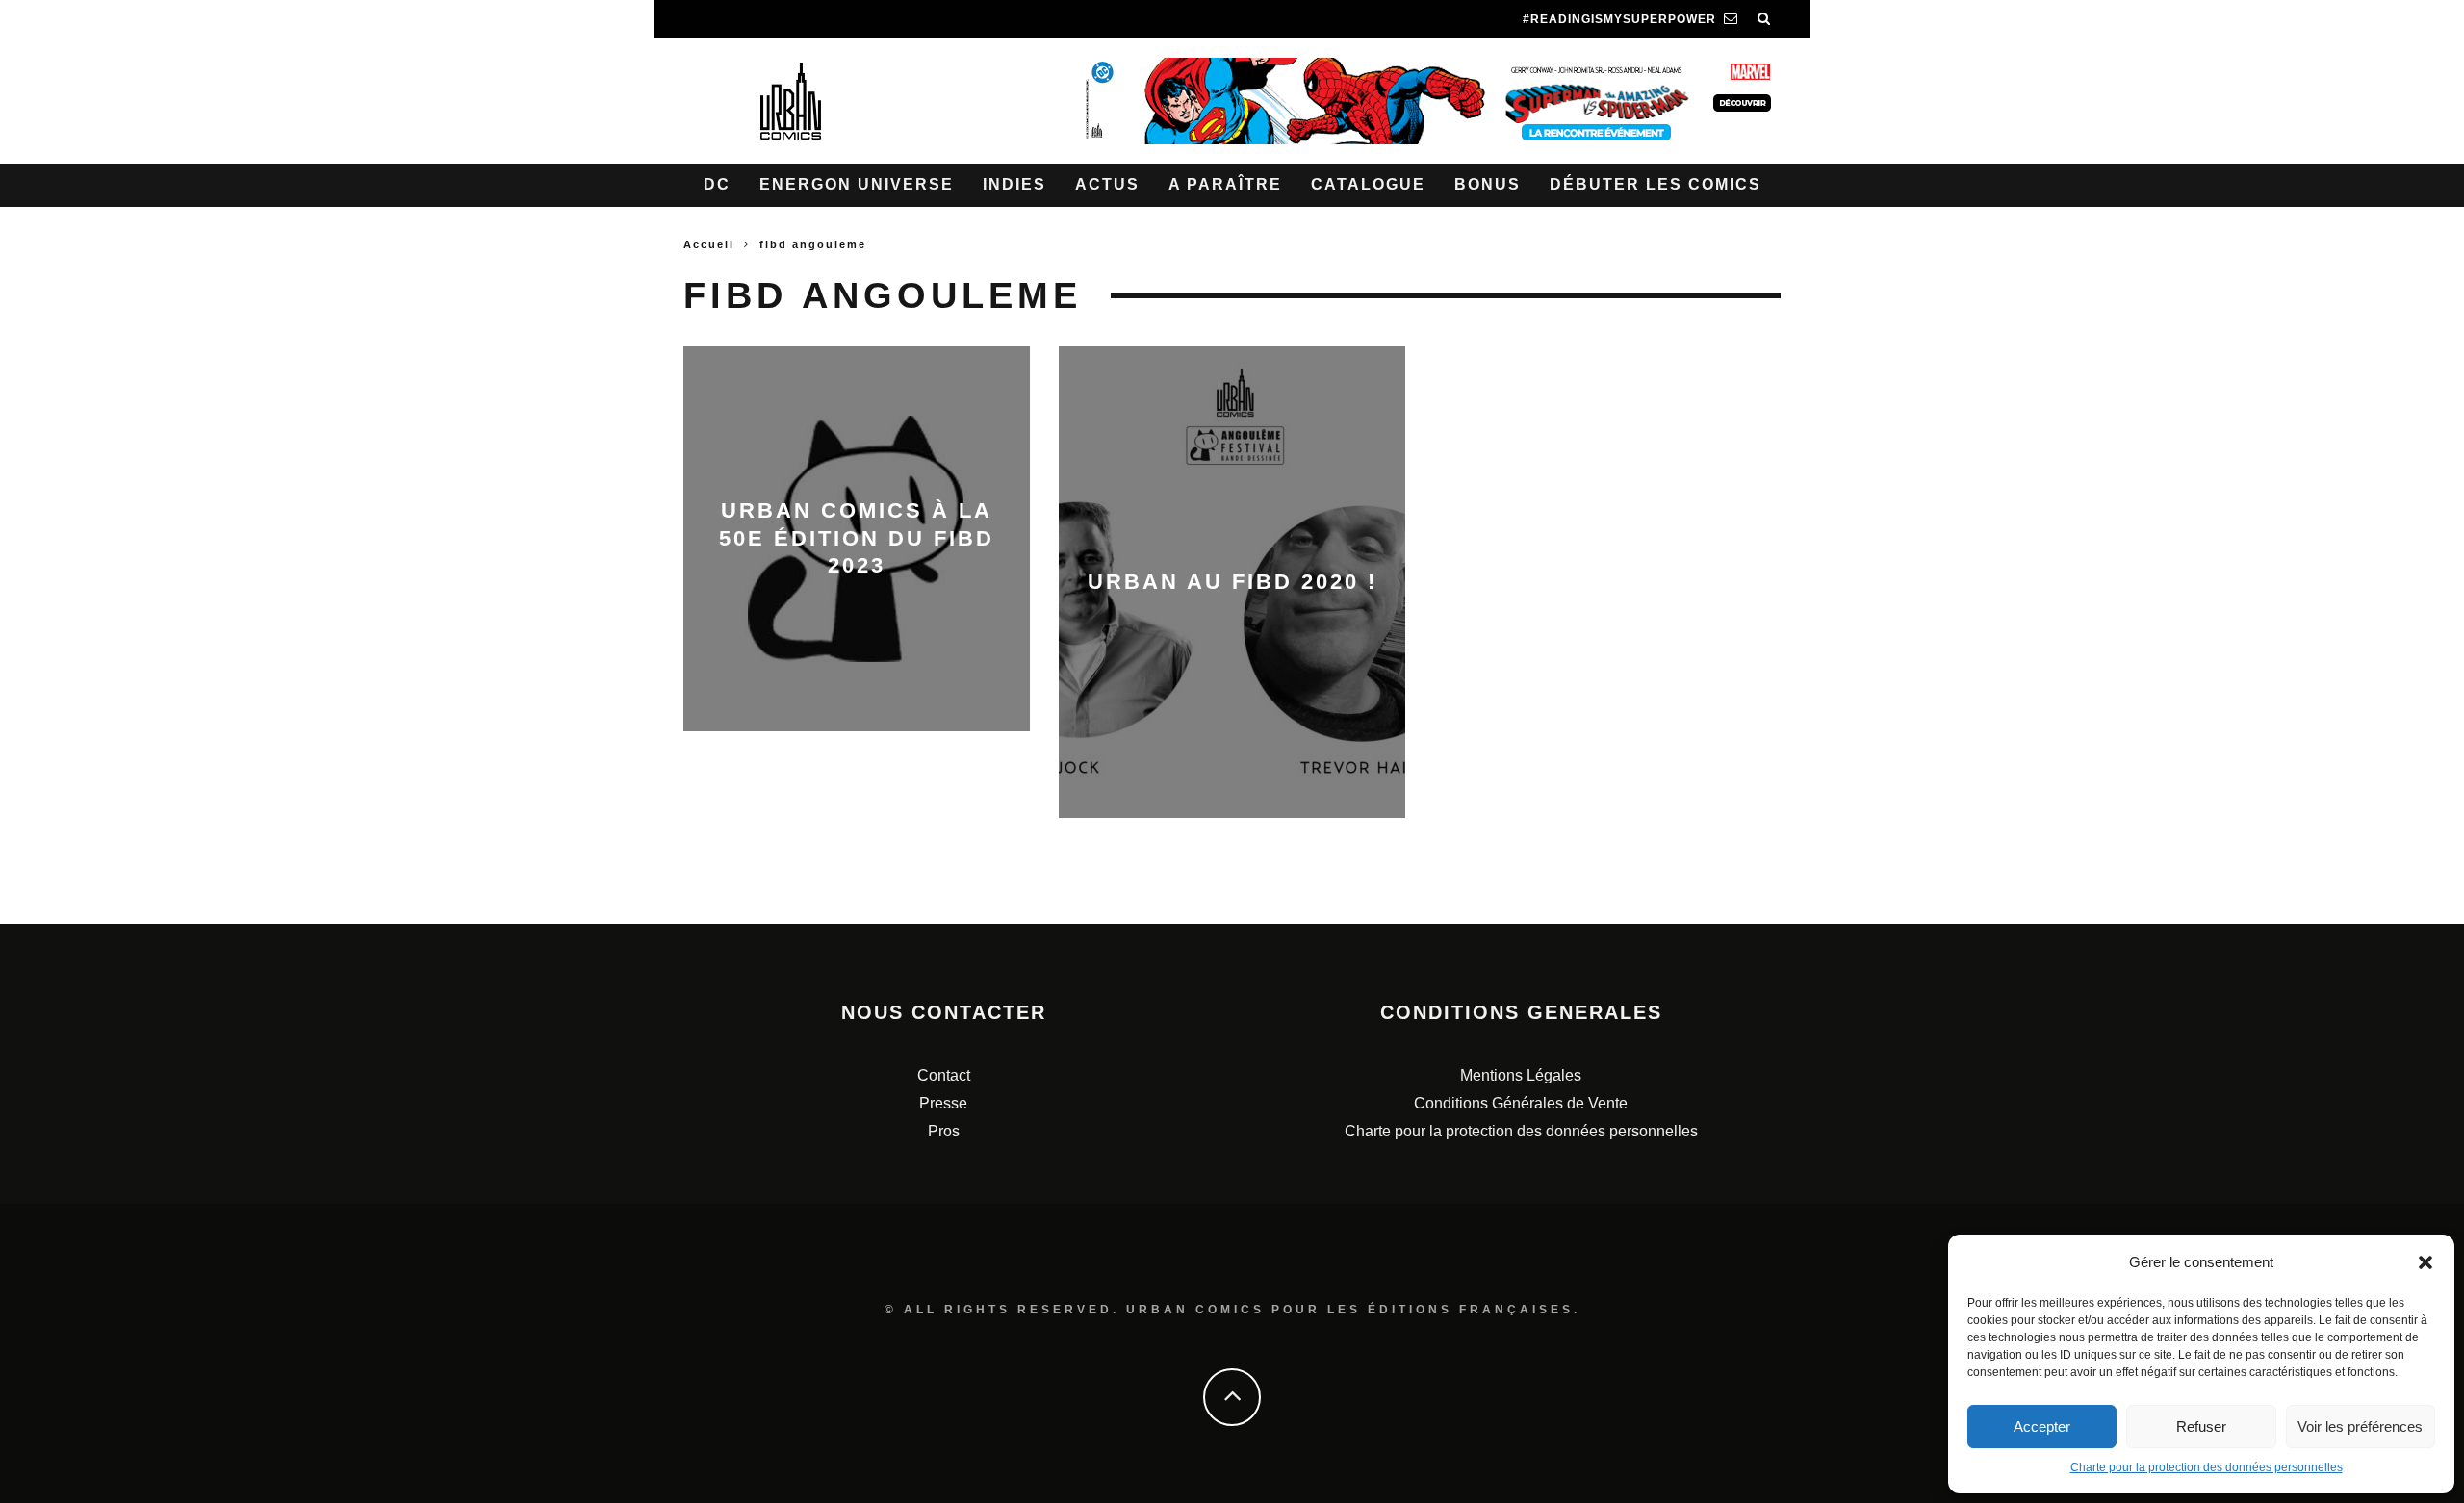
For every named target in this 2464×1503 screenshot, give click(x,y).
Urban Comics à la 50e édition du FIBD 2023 (857, 538)
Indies (1014, 184)
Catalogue (1368, 184)
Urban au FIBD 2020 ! (1232, 582)
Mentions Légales (1521, 1075)
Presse (943, 1103)
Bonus (1488, 184)
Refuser (2201, 1427)
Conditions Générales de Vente (1521, 1103)
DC (717, 184)
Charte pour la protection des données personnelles (2207, 1467)
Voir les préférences (2360, 1427)
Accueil (709, 244)
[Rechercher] (1764, 19)
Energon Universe (857, 184)
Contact (944, 1075)
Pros (944, 1131)
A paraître (1225, 184)
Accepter (2042, 1427)
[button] (2425, 1262)
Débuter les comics (1655, 184)
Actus (1107, 184)
